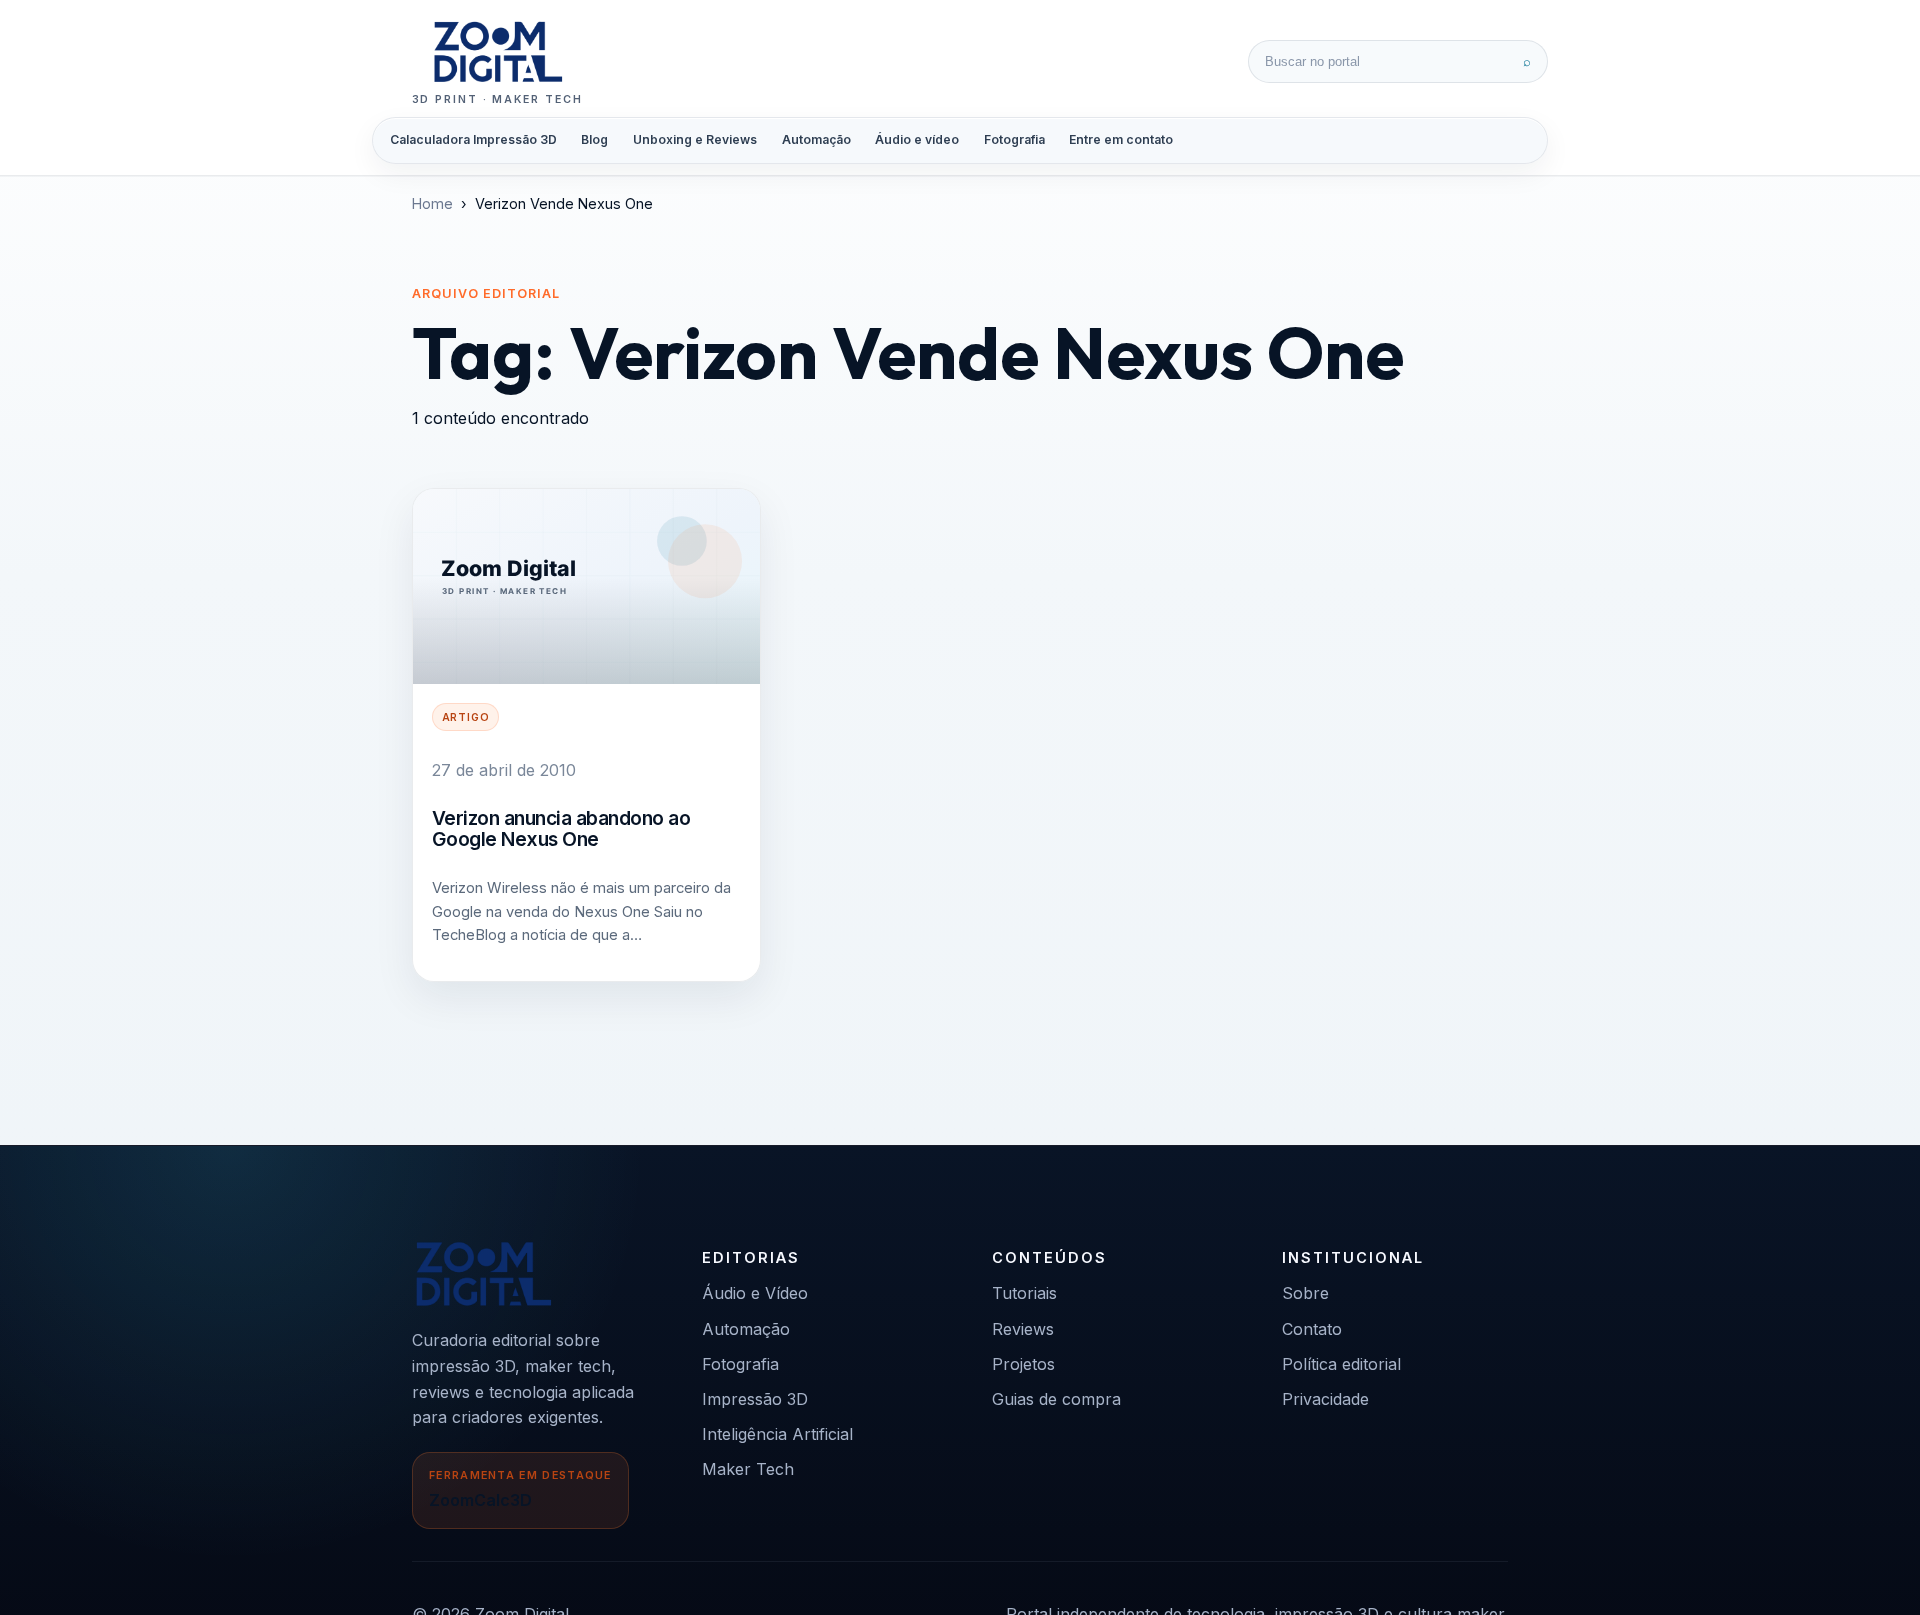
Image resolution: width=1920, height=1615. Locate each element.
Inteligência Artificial (777, 1434)
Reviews (1023, 1329)
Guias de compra (1056, 1399)
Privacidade (1325, 1399)
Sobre (1305, 1293)
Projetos (1023, 1364)
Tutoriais (1024, 1293)
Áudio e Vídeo (755, 1293)
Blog (594, 139)
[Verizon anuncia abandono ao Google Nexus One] (586, 586)
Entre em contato (1121, 139)
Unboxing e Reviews (695, 139)
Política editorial (1341, 1364)
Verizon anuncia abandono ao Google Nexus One (561, 829)
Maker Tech (748, 1469)
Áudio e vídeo (917, 139)
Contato (1312, 1329)
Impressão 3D (755, 1399)
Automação (816, 139)
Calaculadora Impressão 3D (473, 139)
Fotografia (1014, 139)
